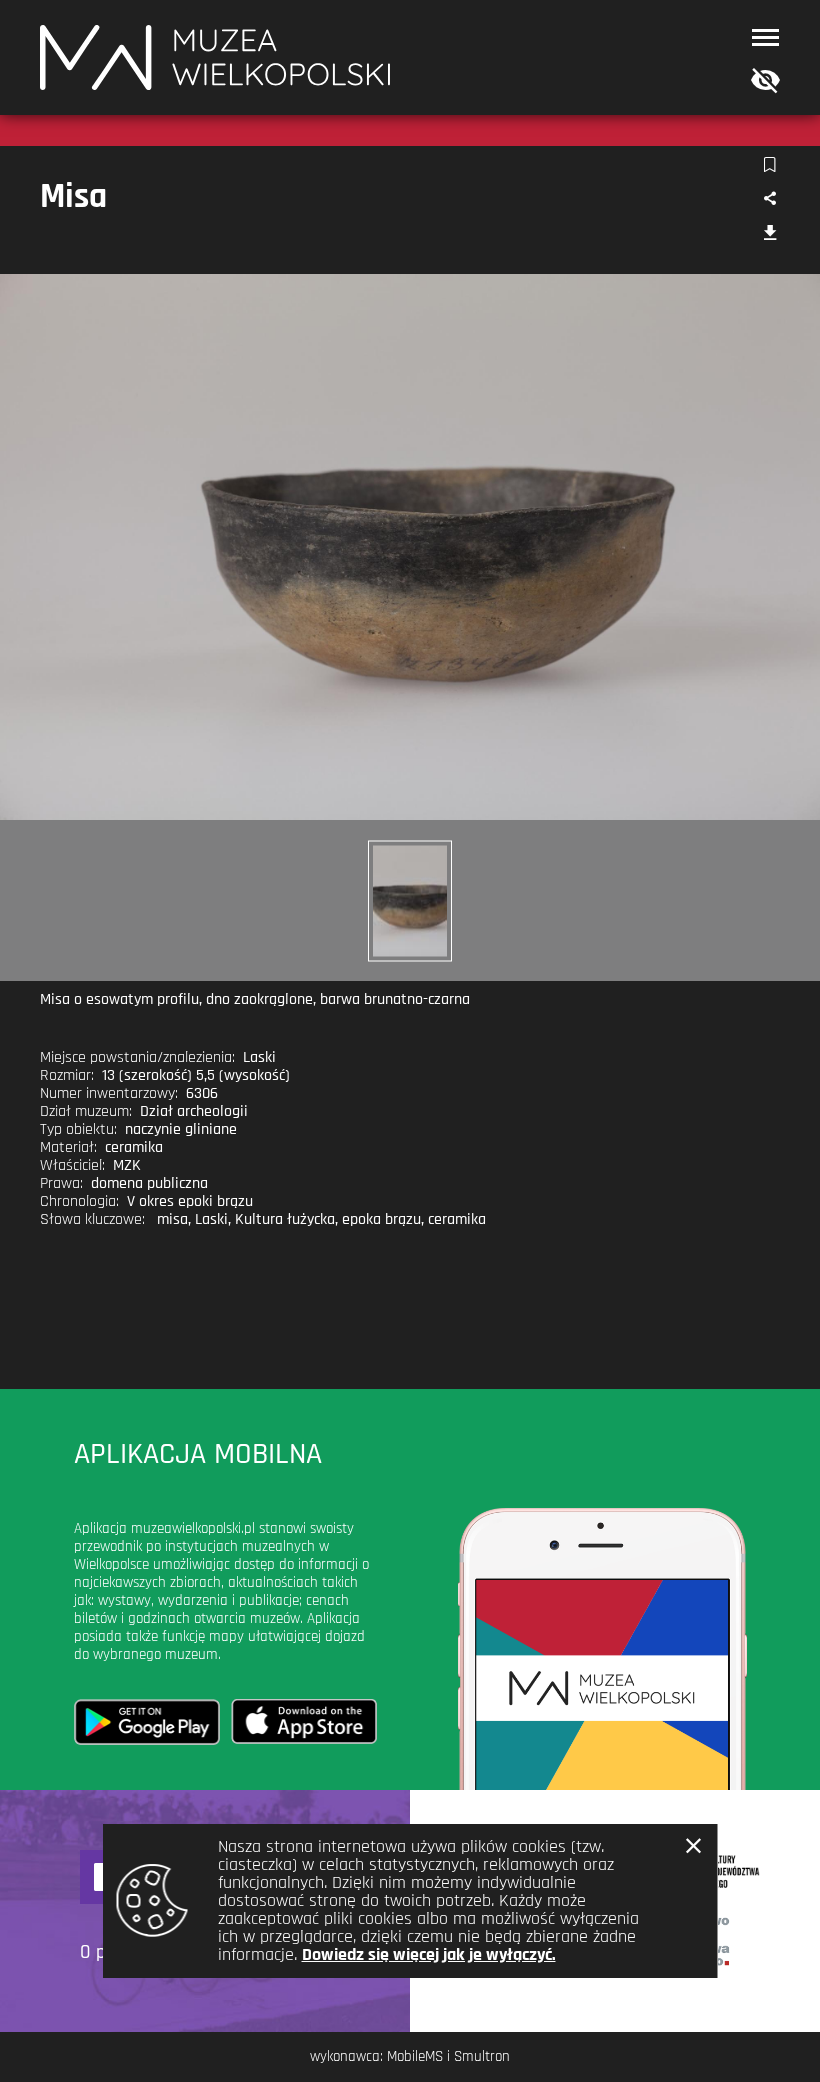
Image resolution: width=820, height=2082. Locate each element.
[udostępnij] (769, 199)
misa (172, 1219)
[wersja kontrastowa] (761, 81)
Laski (211, 1219)
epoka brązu (381, 1219)
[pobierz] (769, 234)
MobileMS (415, 2056)
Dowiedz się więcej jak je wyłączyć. (429, 1954)
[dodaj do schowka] (769, 165)
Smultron (482, 2056)
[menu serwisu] (765, 37)
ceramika (457, 1219)
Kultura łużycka (285, 1219)
